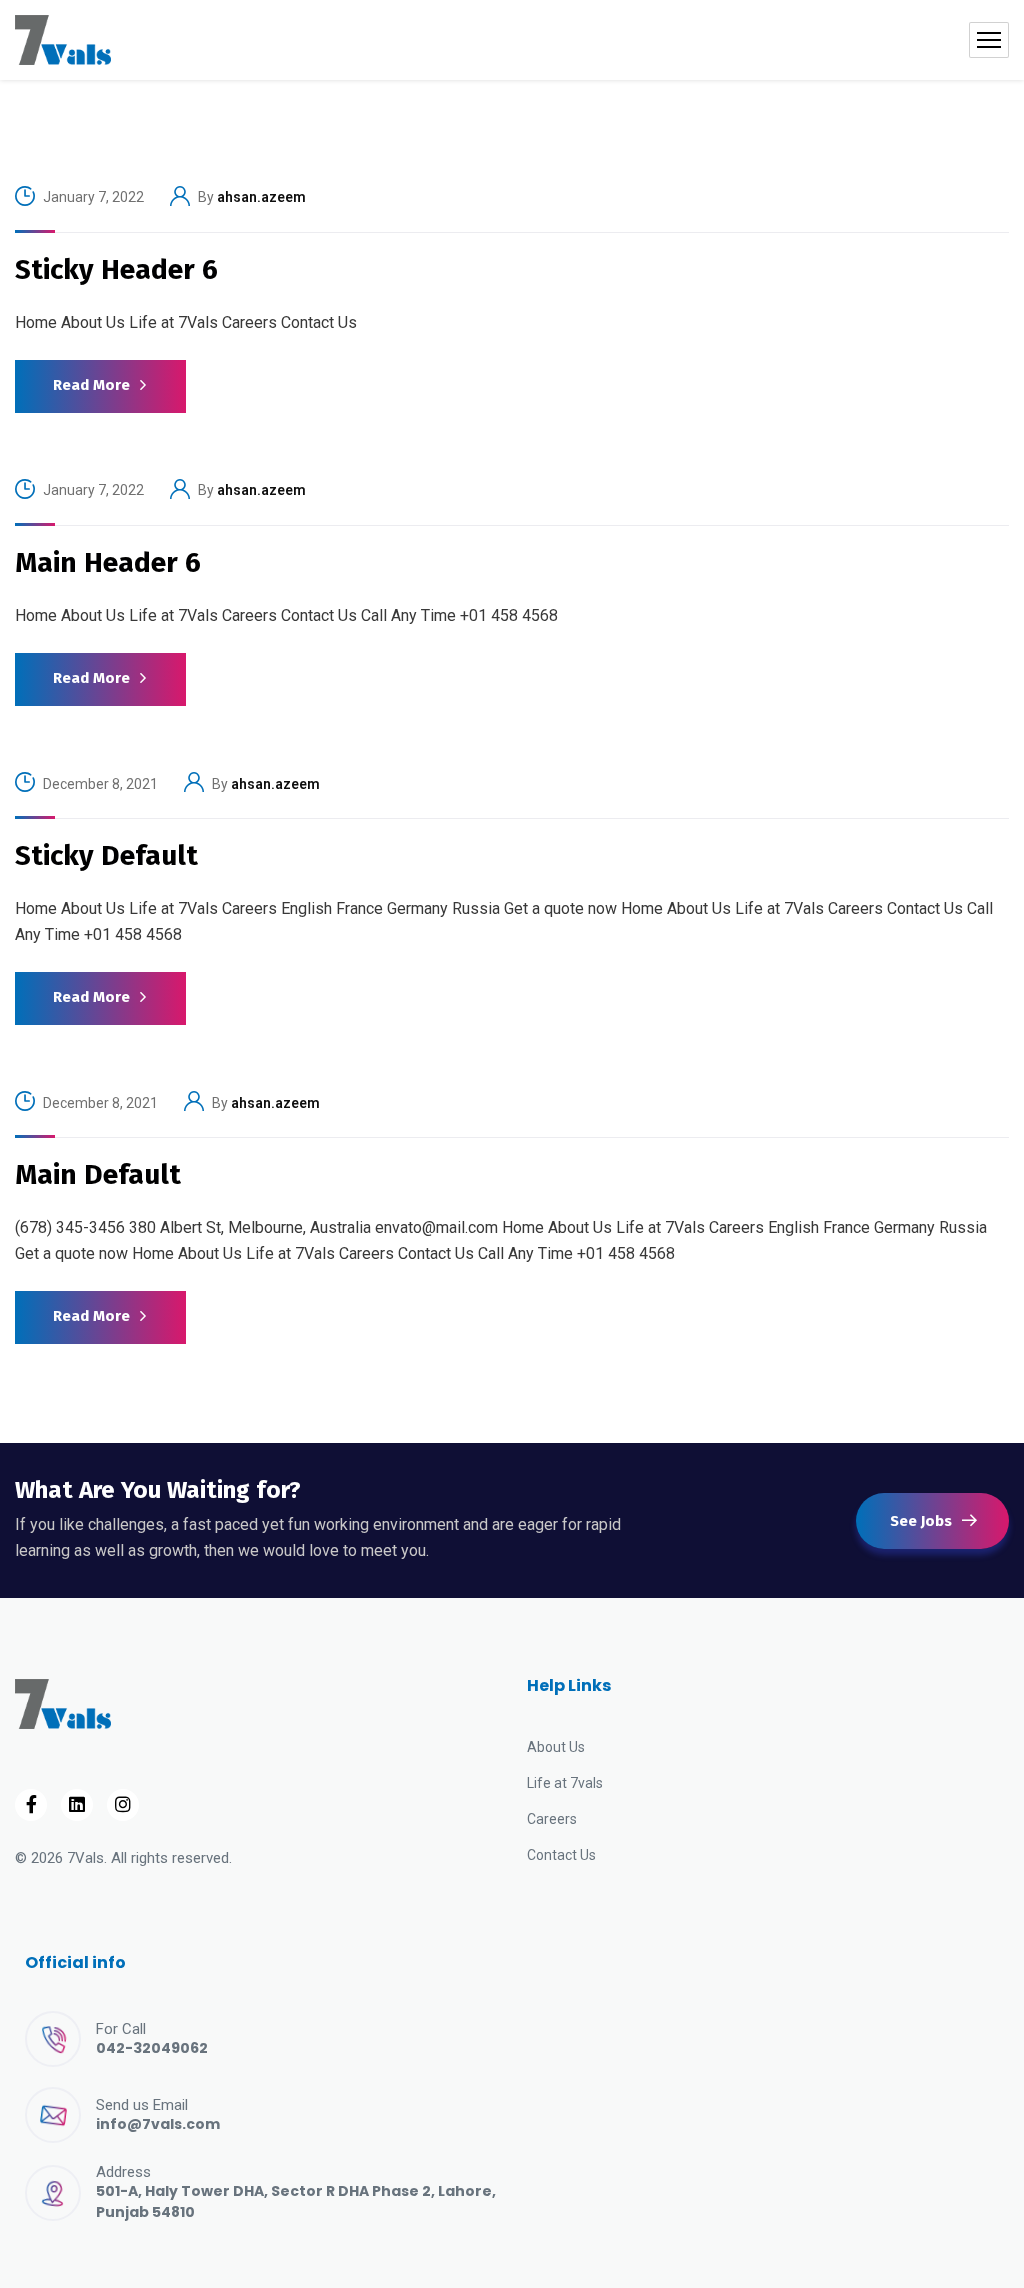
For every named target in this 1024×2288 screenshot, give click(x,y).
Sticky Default (106, 855)
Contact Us (561, 1855)
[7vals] (63, 40)
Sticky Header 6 (116, 269)
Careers (552, 1819)
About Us (556, 1747)
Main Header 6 (108, 562)
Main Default (98, 1174)
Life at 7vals (565, 1783)
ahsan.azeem (261, 197)
